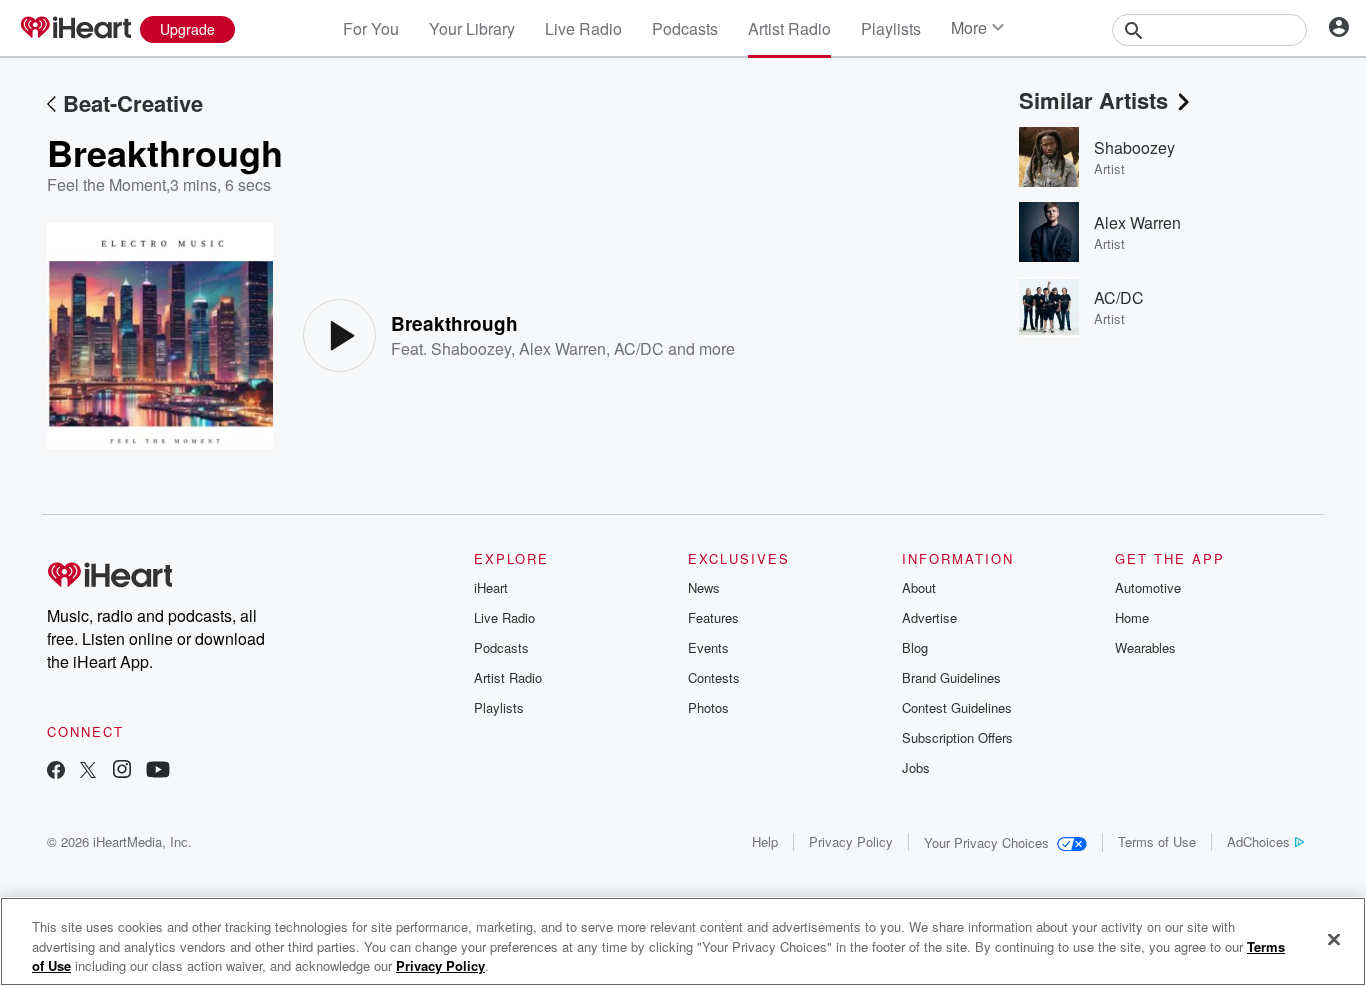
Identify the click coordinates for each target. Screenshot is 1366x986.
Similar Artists (1093, 100)
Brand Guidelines (951, 677)
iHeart (491, 587)
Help (765, 841)
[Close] (1334, 939)
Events (708, 647)
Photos (708, 707)
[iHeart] (75, 29)
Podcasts (685, 28)
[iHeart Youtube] (158, 771)
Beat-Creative (133, 103)
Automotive (1148, 587)
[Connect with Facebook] (56, 771)
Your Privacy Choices (986, 842)
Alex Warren (562, 348)
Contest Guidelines (957, 707)
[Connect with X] (88, 771)
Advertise (929, 617)
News (704, 587)
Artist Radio (789, 28)
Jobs (916, 767)
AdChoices (1258, 841)
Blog (915, 647)
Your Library (472, 28)
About (919, 587)
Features (713, 617)
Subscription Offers (957, 737)
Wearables (1145, 647)
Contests (714, 677)
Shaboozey (471, 348)
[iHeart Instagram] (122, 771)
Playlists (891, 28)
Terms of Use (1157, 841)
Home (1132, 617)
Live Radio (583, 28)
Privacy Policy (851, 841)
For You (371, 28)
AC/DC (639, 348)
